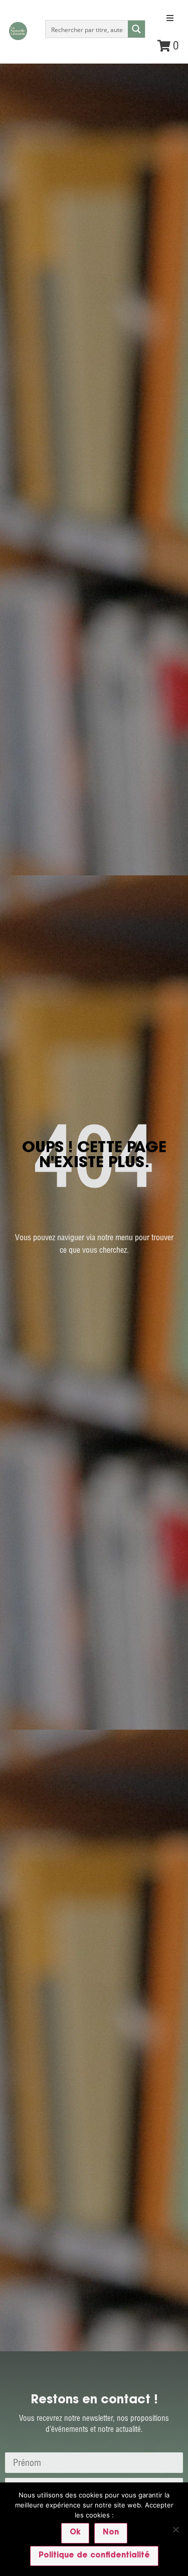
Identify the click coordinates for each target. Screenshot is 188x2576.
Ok (75, 2533)
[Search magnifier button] (136, 29)
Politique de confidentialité (94, 2556)
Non (111, 2533)
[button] (170, 18)
